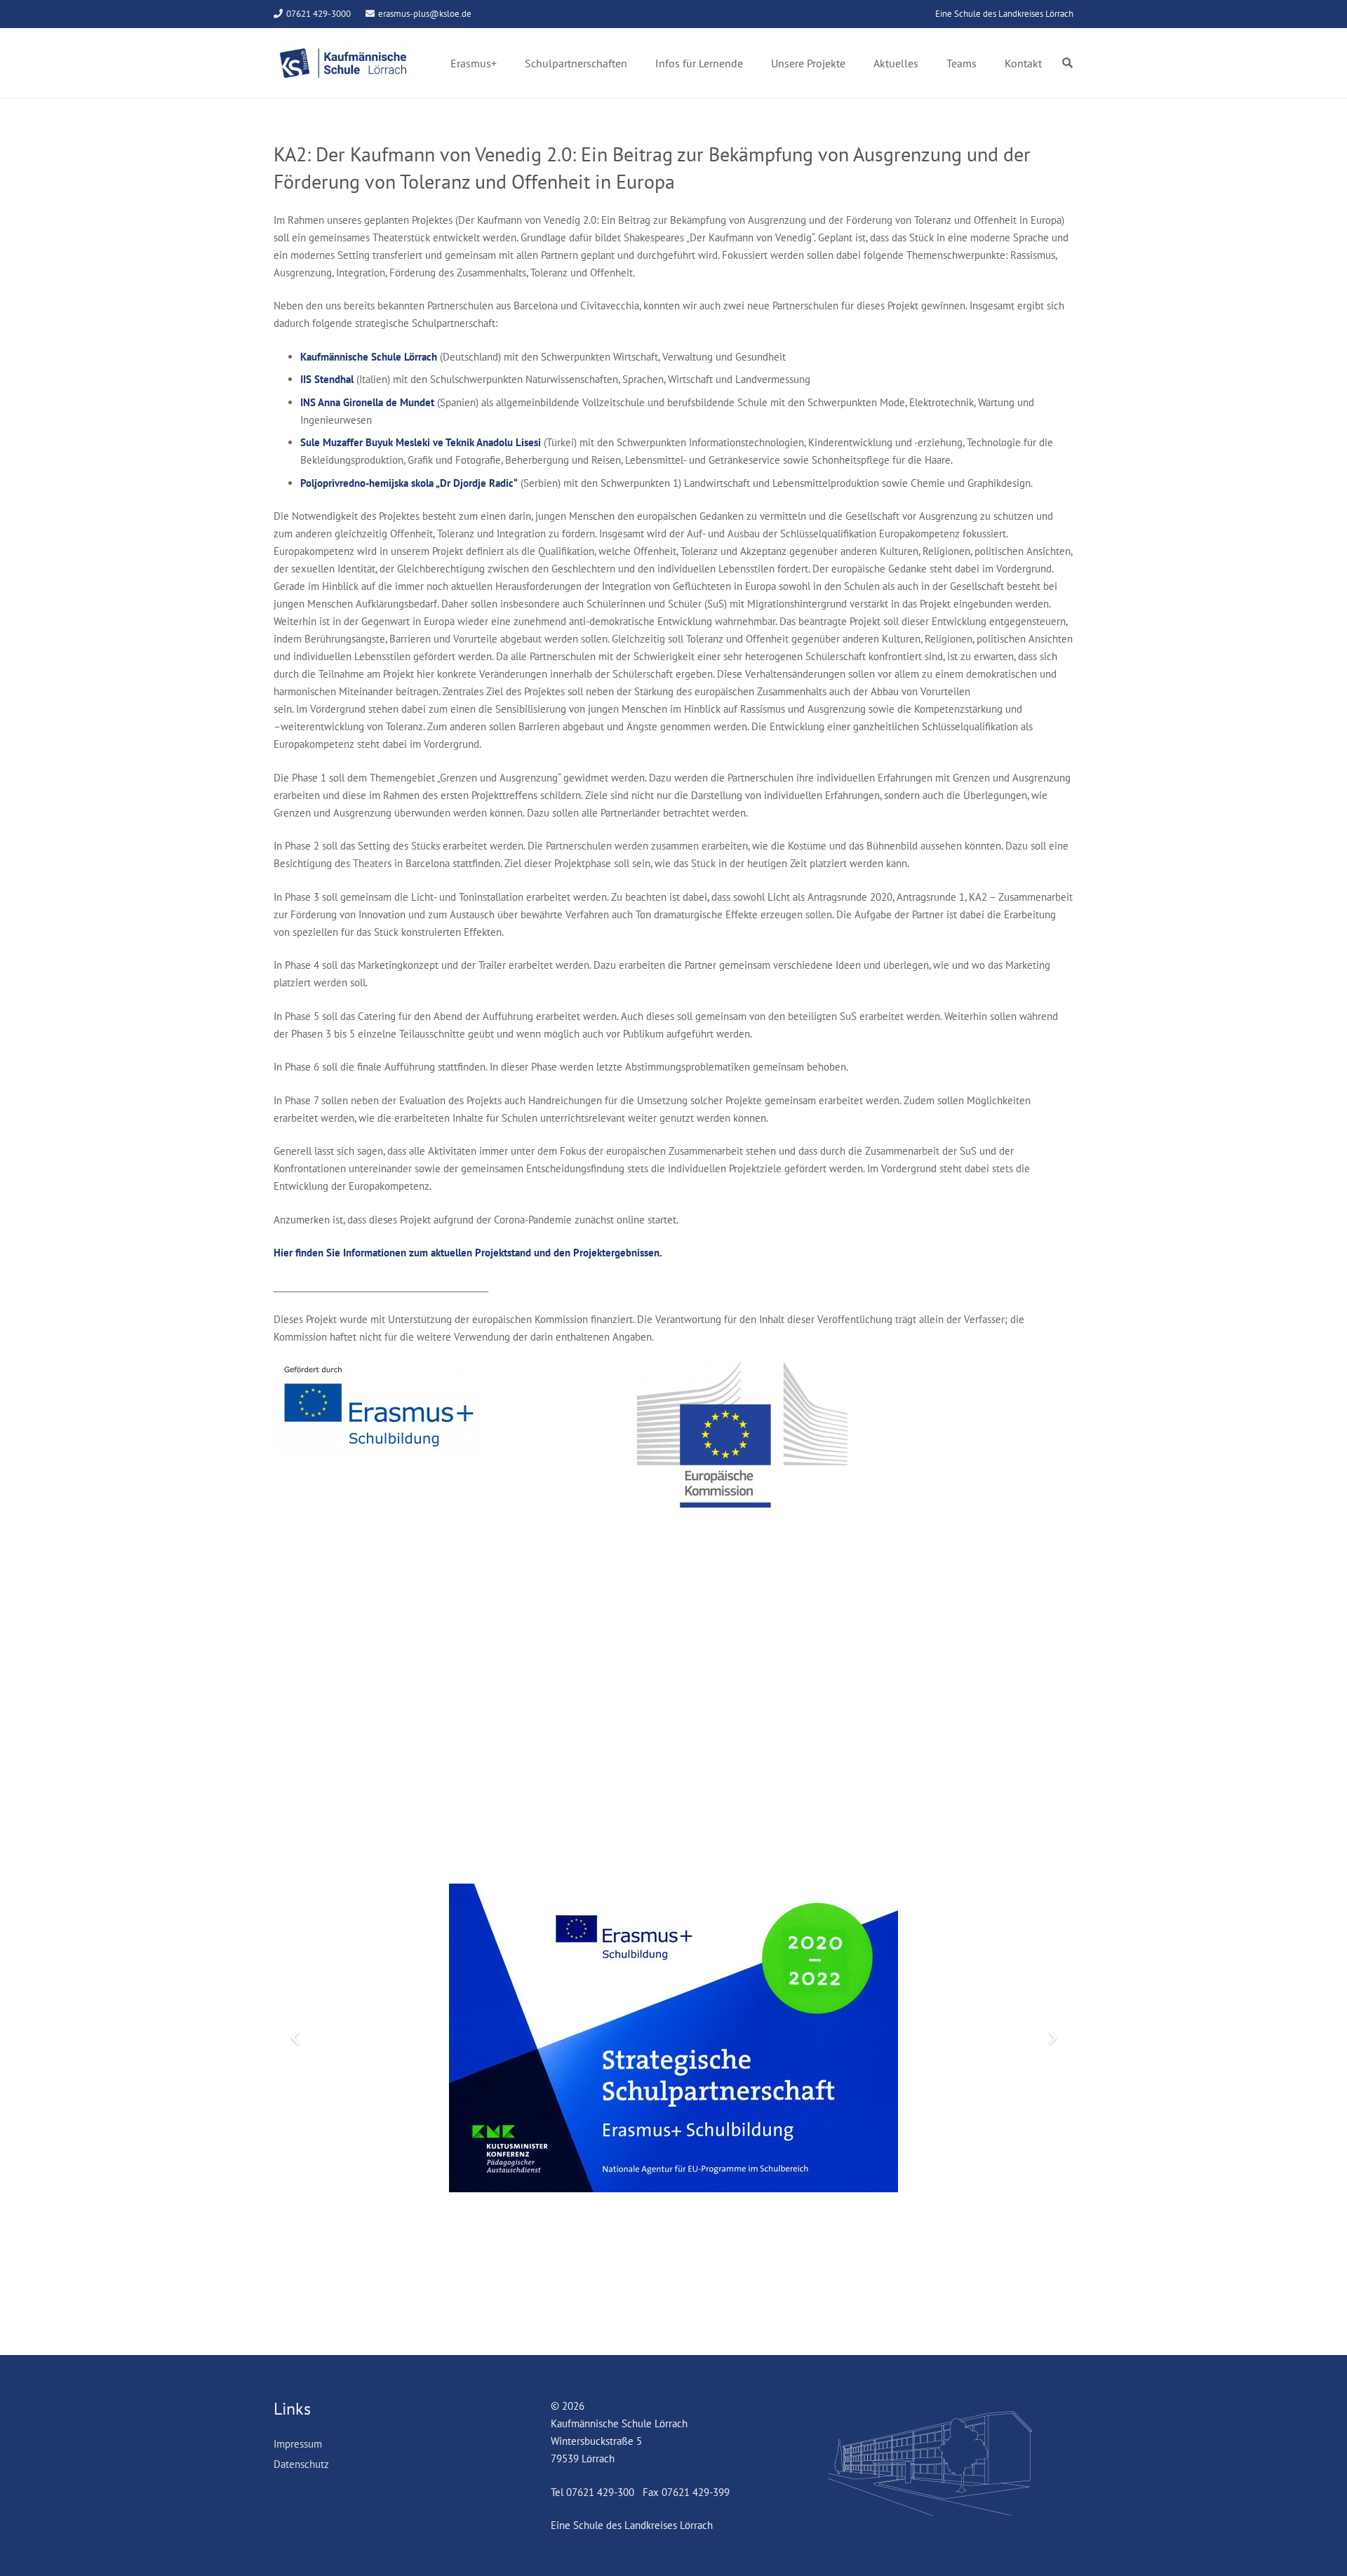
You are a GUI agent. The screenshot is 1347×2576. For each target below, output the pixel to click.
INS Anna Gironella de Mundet (367, 402)
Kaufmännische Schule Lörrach (369, 357)
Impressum (298, 2444)
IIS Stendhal (327, 379)
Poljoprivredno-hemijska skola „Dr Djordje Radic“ (409, 483)
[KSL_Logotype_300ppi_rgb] (343, 63)
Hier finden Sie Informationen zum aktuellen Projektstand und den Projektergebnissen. (468, 1253)
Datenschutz (301, 2464)
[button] (1067, 63)
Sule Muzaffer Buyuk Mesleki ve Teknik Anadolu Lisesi (421, 442)
